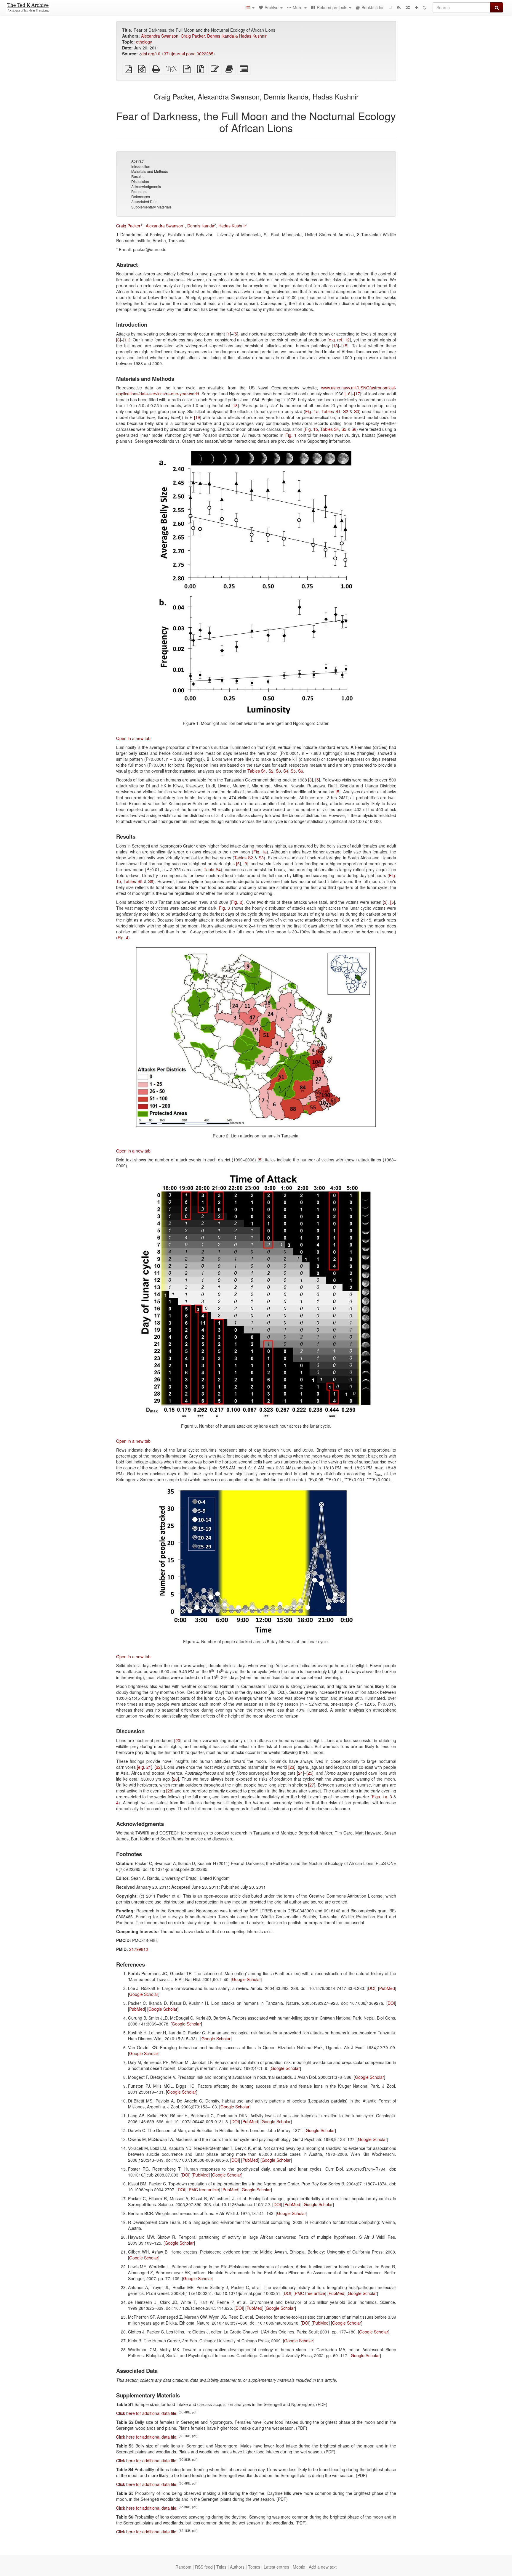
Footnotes (139, 191)
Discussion (140, 181)
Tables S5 (133, 881)
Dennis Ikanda (201, 226)
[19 (197, 417)
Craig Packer (193, 36)
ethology (144, 42)
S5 (344, 429)
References (141, 196)
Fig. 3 (224, 908)
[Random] (408, 7)
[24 (300, 1773)
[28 (169, 1791)
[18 (235, 405)
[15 (344, 346)
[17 (357, 394)
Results (137, 176)
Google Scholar (247, 1979)
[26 (175, 1779)
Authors (237, 2567)
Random (183, 2567)
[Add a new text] (417, 7)
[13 (335, 346)
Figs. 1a (379, 1797)
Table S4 (212, 869)
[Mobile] (390, 7)
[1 (228, 334)
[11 (126, 340)
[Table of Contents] (250, 7)
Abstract (138, 161)
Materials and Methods (150, 171)
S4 (286, 771)
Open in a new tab (133, 738)
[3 (310, 780)
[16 (348, 394)
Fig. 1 (291, 435)
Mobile (299, 2567)
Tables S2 (244, 858)
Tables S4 (330, 429)
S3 (357, 411)
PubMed (387, 1988)
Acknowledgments (146, 186)
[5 (235, 334)
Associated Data (144, 202)
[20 (177, 1740)
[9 (245, 864)
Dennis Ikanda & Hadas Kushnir (237, 36)
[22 (158, 1767)
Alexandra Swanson (160, 36)
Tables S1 (331, 411)
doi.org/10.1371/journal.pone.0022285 (177, 54)
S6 (354, 429)
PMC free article (204, 2190)
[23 (291, 1767)
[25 (309, 1773)
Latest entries (276, 2567)
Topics (254, 2567)
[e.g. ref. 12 (339, 340)
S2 (346, 411)
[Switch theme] (425, 7)
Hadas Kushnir (232, 226)
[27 (311, 1785)
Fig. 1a (312, 411)
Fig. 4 (123, 938)
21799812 (139, 1949)
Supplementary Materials (151, 207)
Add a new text (323, 2567)
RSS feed (204, 2567)
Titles (221, 2567)
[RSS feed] (399, 7)
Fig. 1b (311, 429)
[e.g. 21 (144, 1767)
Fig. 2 (237, 902)
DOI (372, 1988)
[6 (118, 340)
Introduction (141, 166)
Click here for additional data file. (147, 2413)
